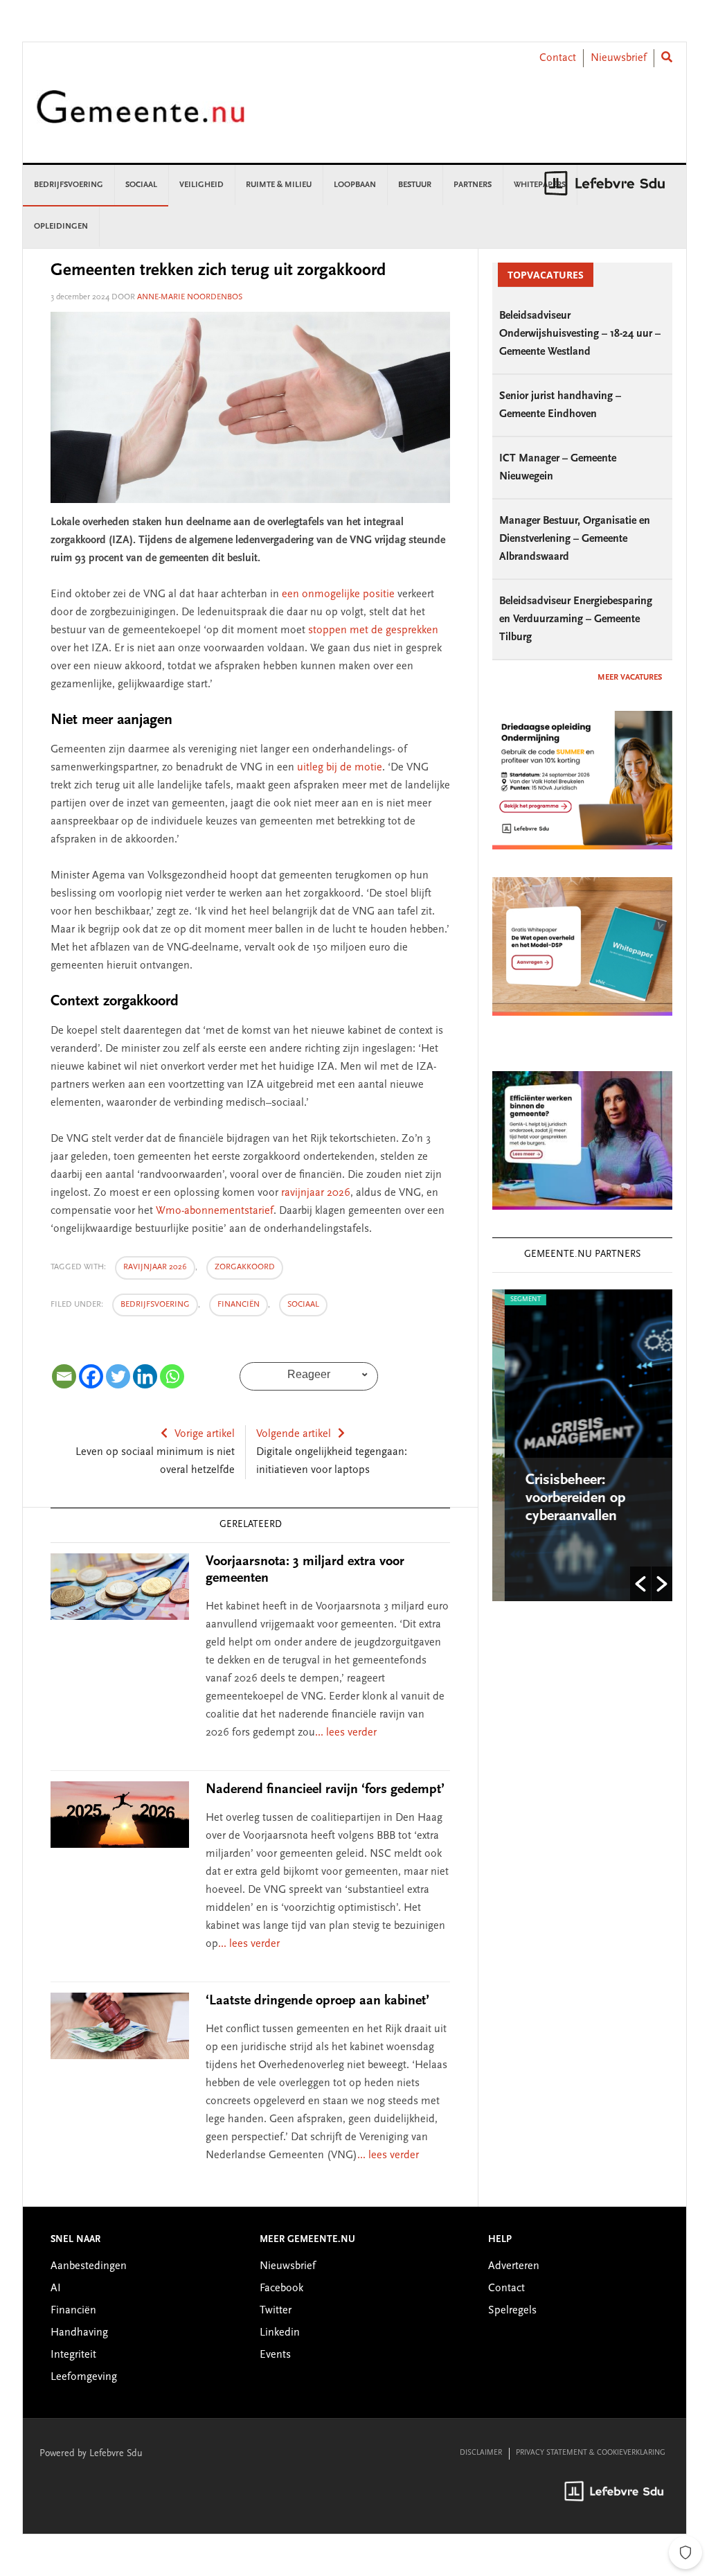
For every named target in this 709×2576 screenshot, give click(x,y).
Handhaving (79, 2333)
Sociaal (303, 1305)
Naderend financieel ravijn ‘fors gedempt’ (325, 1790)
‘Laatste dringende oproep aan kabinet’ (317, 2001)
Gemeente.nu (141, 116)
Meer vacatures (630, 678)
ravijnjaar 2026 (316, 1193)
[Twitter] (118, 1376)
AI (56, 2288)
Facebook (281, 2288)
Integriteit (73, 2355)
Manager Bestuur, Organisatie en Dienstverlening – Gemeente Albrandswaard (575, 539)
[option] (582, 1445)
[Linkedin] (145, 1376)
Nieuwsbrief (619, 58)
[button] (640, 1584)
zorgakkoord (245, 1267)
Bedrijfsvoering (155, 1305)
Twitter (276, 2311)
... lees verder (346, 1733)
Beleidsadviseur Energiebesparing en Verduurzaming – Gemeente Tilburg (576, 619)
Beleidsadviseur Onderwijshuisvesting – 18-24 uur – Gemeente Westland (580, 334)
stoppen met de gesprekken (373, 630)
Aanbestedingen (89, 2266)
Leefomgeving (84, 2377)
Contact (558, 58)
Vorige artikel (205, 1434)
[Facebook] (91, 1376)
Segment (513, 1300)
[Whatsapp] (172, 1376)
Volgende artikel (294, 1434)
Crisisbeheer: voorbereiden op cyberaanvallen (563, 1499)
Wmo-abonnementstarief (215, 1211)
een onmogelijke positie (338, 594)
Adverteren (514, 2266)
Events (275, 2355)
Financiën (239, 1305)
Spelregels (512, 2311)
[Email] (64, 1376)
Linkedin (280, 2333)
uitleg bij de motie (340, 768)
